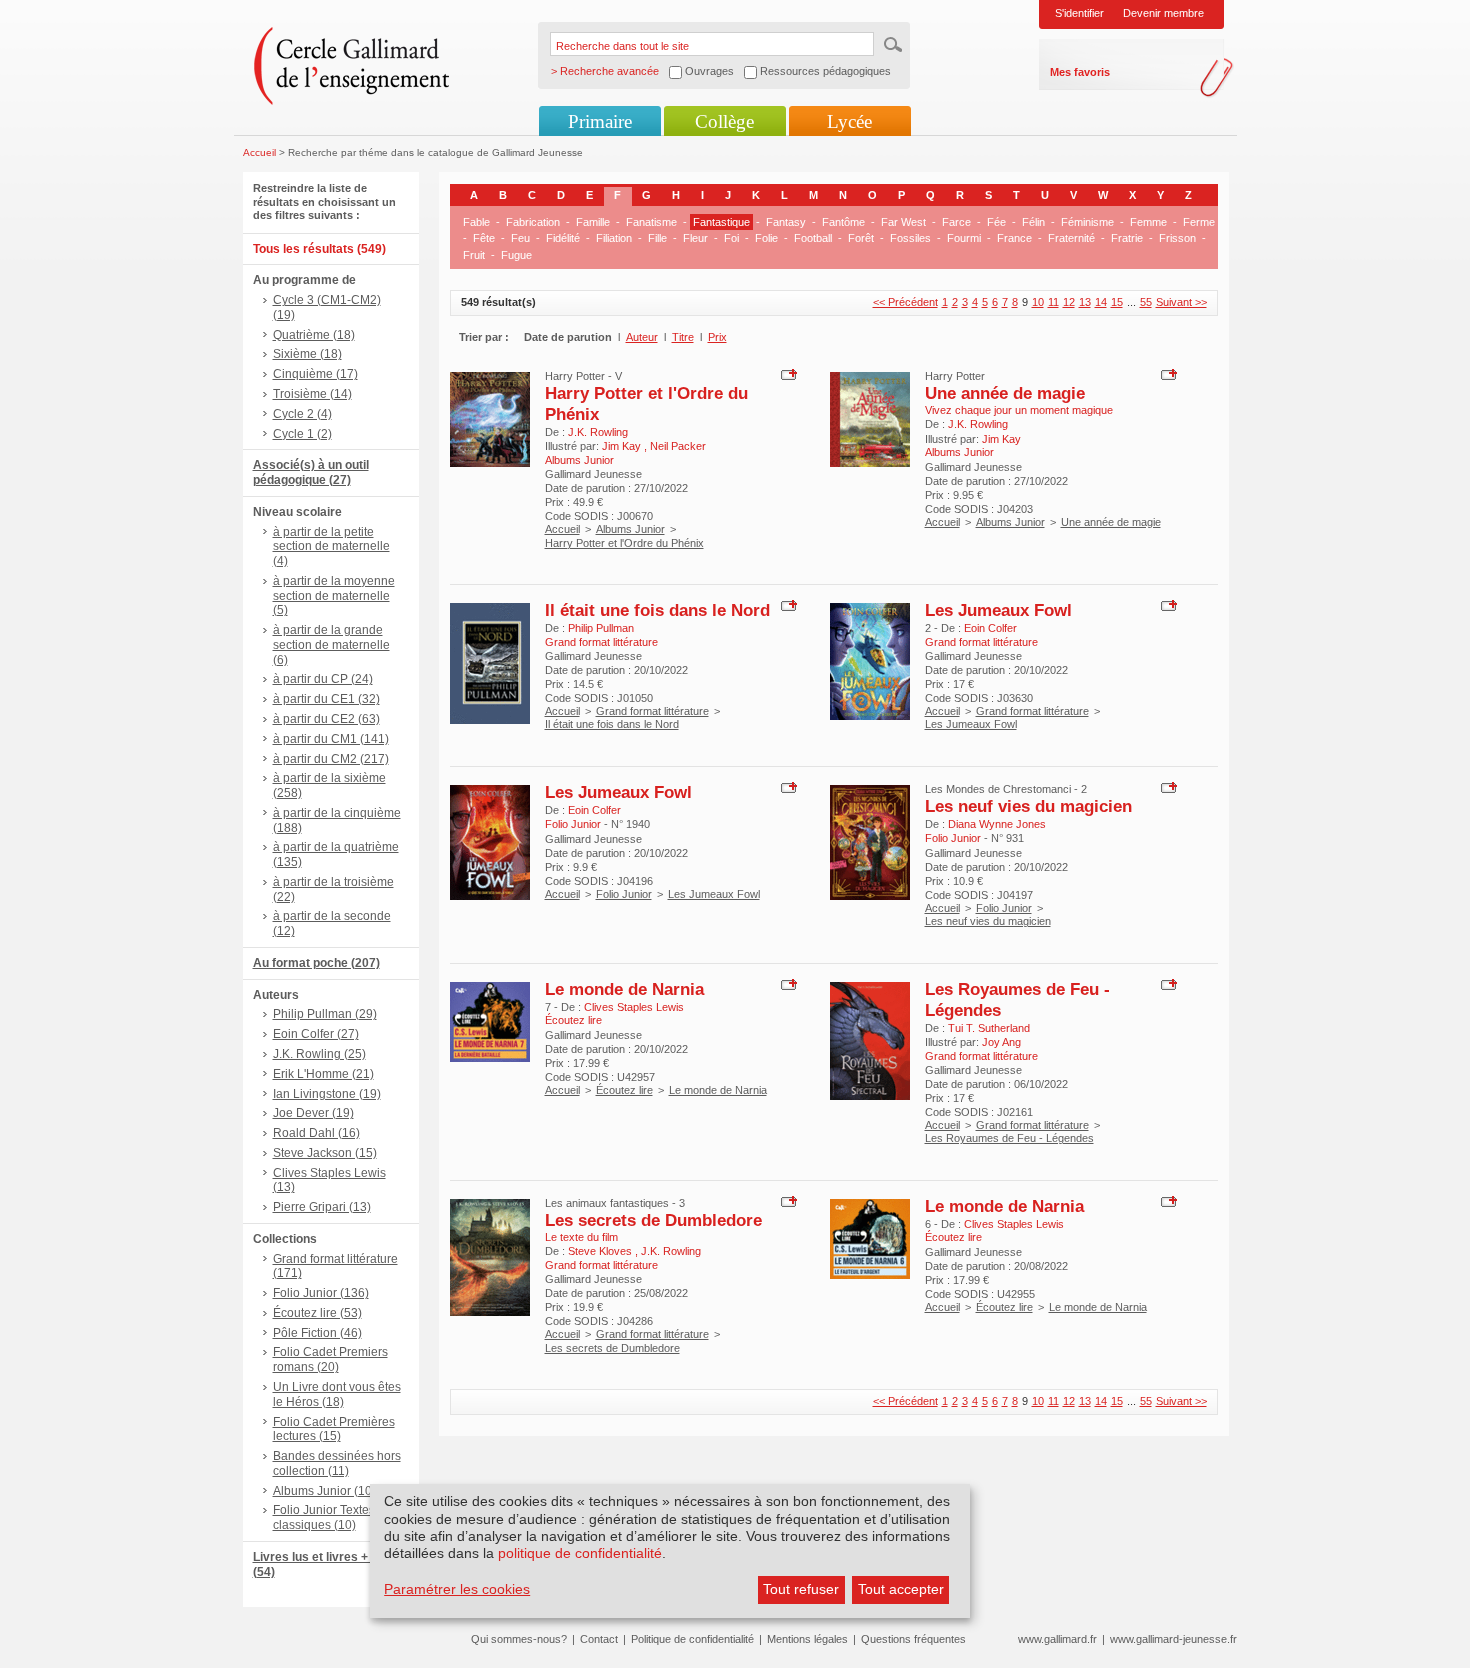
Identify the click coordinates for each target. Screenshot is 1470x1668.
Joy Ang (1001, 1042)
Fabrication (533, 222)
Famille (593, 222)
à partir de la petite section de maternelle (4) (331, 547)
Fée (996, 222)
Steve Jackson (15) (325, 1153)
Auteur (642, 337)
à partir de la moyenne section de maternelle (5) (334, 596)
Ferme (1199, 222)
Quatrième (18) (314, 335)
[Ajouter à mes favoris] (786, 373)
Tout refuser (801, 1589)
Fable (476, 222)
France (1014, 238)
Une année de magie (1005, 393)
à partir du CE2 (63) (326, 719)
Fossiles (910, 238)
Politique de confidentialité (692, 1639)
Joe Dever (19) (313, 1113)
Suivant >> (1181, 302)
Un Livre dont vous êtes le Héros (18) (337, 1394)
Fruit (474, 255)
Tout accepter (901, 1589)
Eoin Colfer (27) (316, 1034)
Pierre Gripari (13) (322, 1207)
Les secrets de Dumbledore (653, 1220)
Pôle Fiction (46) (317, 1333)
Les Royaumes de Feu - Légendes (1009, 1138)
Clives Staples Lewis (634, 1007)
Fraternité (1071, 238)
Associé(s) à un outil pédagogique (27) (311, 472)
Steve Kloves (601, 1251)
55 (1146, 302)
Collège (724, 121)
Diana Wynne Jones (997, 824)
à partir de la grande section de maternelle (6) (331, 645)
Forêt (861, 238)
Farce (956, 222)
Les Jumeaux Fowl (998, 610)
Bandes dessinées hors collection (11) (337, 1463)
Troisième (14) (312, 394)
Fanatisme (651, 222)
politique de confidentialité (580, 1553)
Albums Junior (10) (324, 1491)
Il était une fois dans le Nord (657, 610)
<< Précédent (905, 302)
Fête (484, 238)
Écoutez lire (624, 1090)
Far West (903, 222)
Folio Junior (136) (321, 1293)
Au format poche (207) (316, 963)
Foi (731, 238)
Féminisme (1087, 222)
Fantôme (843, 222)
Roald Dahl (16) (316, 1133)
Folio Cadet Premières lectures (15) (334, 1429)
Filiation (614, 238)
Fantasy (786, 222)
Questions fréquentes (913, 1639)
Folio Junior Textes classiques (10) (324, 1517)
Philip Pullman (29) (325, 1014)
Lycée (849, 121)
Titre (683, 337)
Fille (657, 238)
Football (813, 238)
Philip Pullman (601, 628)
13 (1085, 302)
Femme (1148, 222)
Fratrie (1127, 238)
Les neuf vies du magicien (1028, 806)
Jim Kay (623, 446)
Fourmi (964, 238)
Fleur (695, 238)
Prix (717, 337)
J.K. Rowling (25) (319, 1054)
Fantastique (721, 222)
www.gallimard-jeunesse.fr (1173, 1639)
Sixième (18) (307, 354)
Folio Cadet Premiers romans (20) (330, 1359)
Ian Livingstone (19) (327, 1094)
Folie (766, 238)
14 (1101, 302)
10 (1038, 302)
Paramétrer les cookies (457, 1589)
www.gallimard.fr (1057, 1639)
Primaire (600, 121)
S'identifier (1079, 13)
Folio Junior (624, 894)
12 (1069, 302)
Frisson (1177, 238)
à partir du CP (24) (323, 679)
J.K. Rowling (598, 432)
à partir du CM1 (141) (331, 739)
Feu (520, 238)
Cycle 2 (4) (302, 414)
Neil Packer (678, 446)
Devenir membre (1163, 13)
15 (1117, 302)
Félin (1033, 222)
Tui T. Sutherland (989, 1028)
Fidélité (563, 238)
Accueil (259, 152)
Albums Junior (630, 529)
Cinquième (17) (315, 374)
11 (1053, 302)
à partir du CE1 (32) (326, 699)
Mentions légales (807, 1639)
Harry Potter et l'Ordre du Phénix (624, 543)
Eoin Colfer (990, 628)
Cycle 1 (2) (302, 434)
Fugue (516, 255)
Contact (599, 1639)
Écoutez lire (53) (317, 1313)
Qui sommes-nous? (519, 1639)
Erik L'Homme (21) (323, 1074)
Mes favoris (1080, 72)
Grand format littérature (652, 711)
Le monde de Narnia (624, 989)
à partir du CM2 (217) (331, 759)
